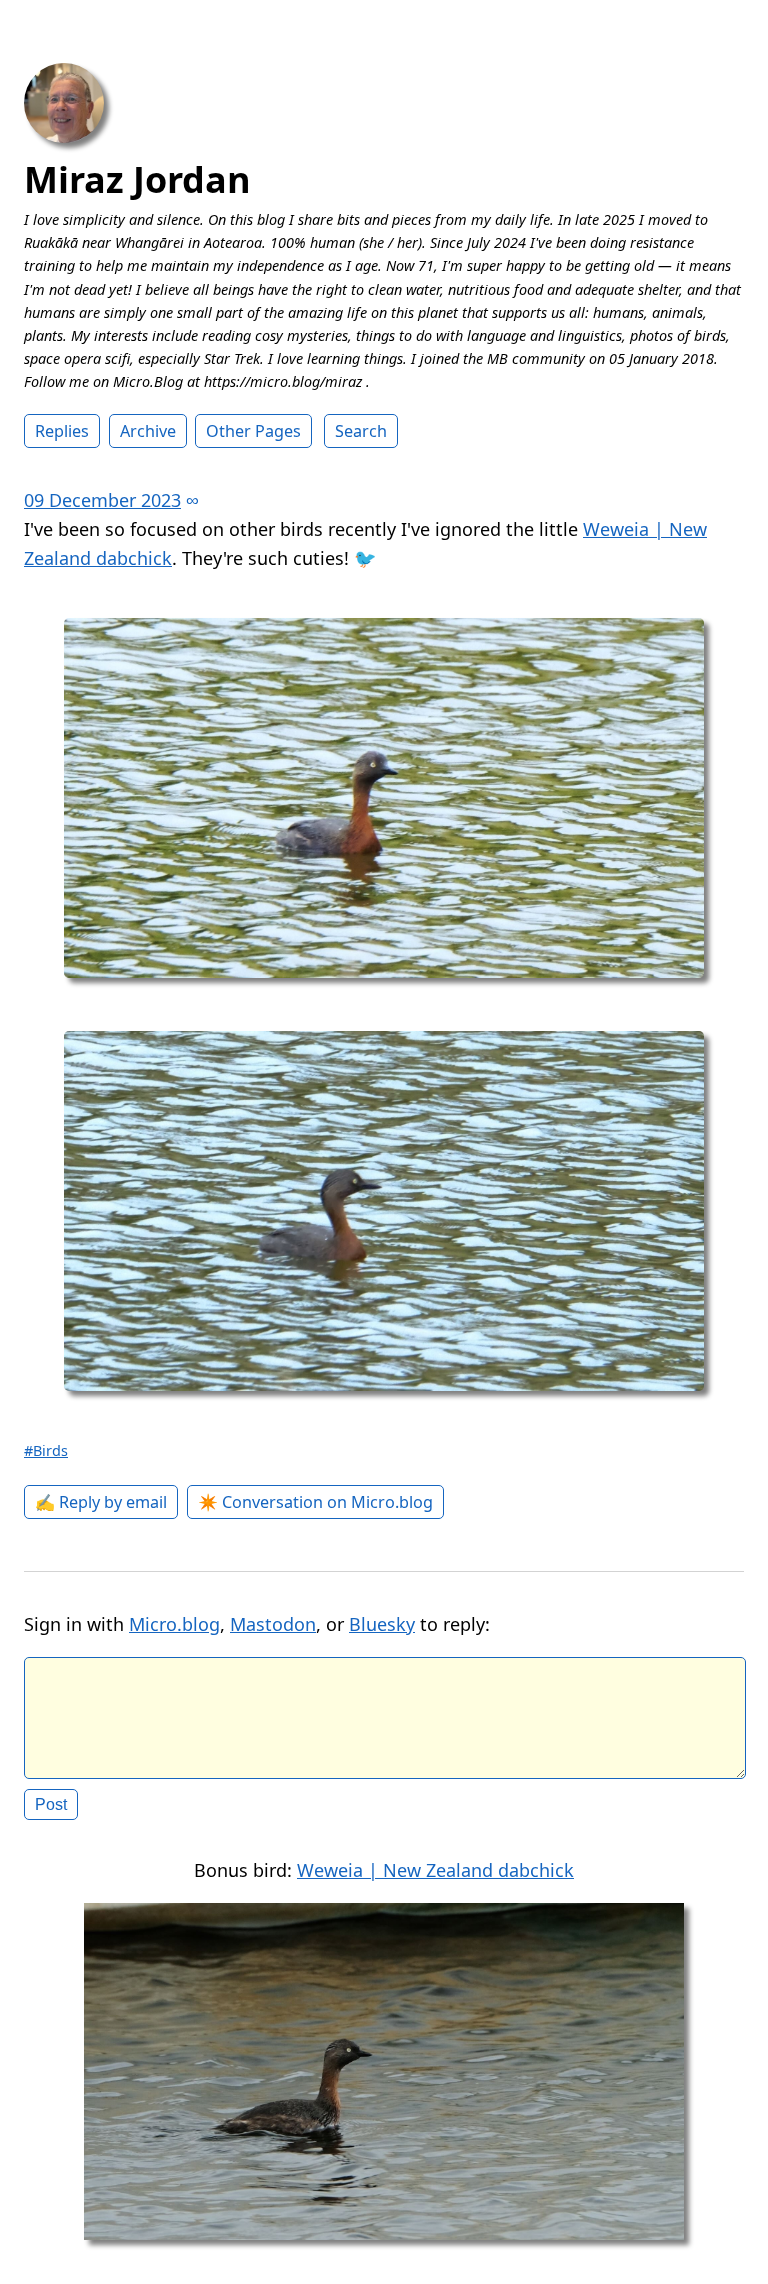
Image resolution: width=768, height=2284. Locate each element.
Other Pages (253, 431)
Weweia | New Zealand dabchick (435, 1870)
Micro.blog (174, 1624)
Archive (148, 431)
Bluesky (382, 1624)
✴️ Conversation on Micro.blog (315, 1502)
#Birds (46, 1450)
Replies (62, 431)
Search (361, 431)
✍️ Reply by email (101, 1502)
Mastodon (273, 1624)
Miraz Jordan (137, 179)
